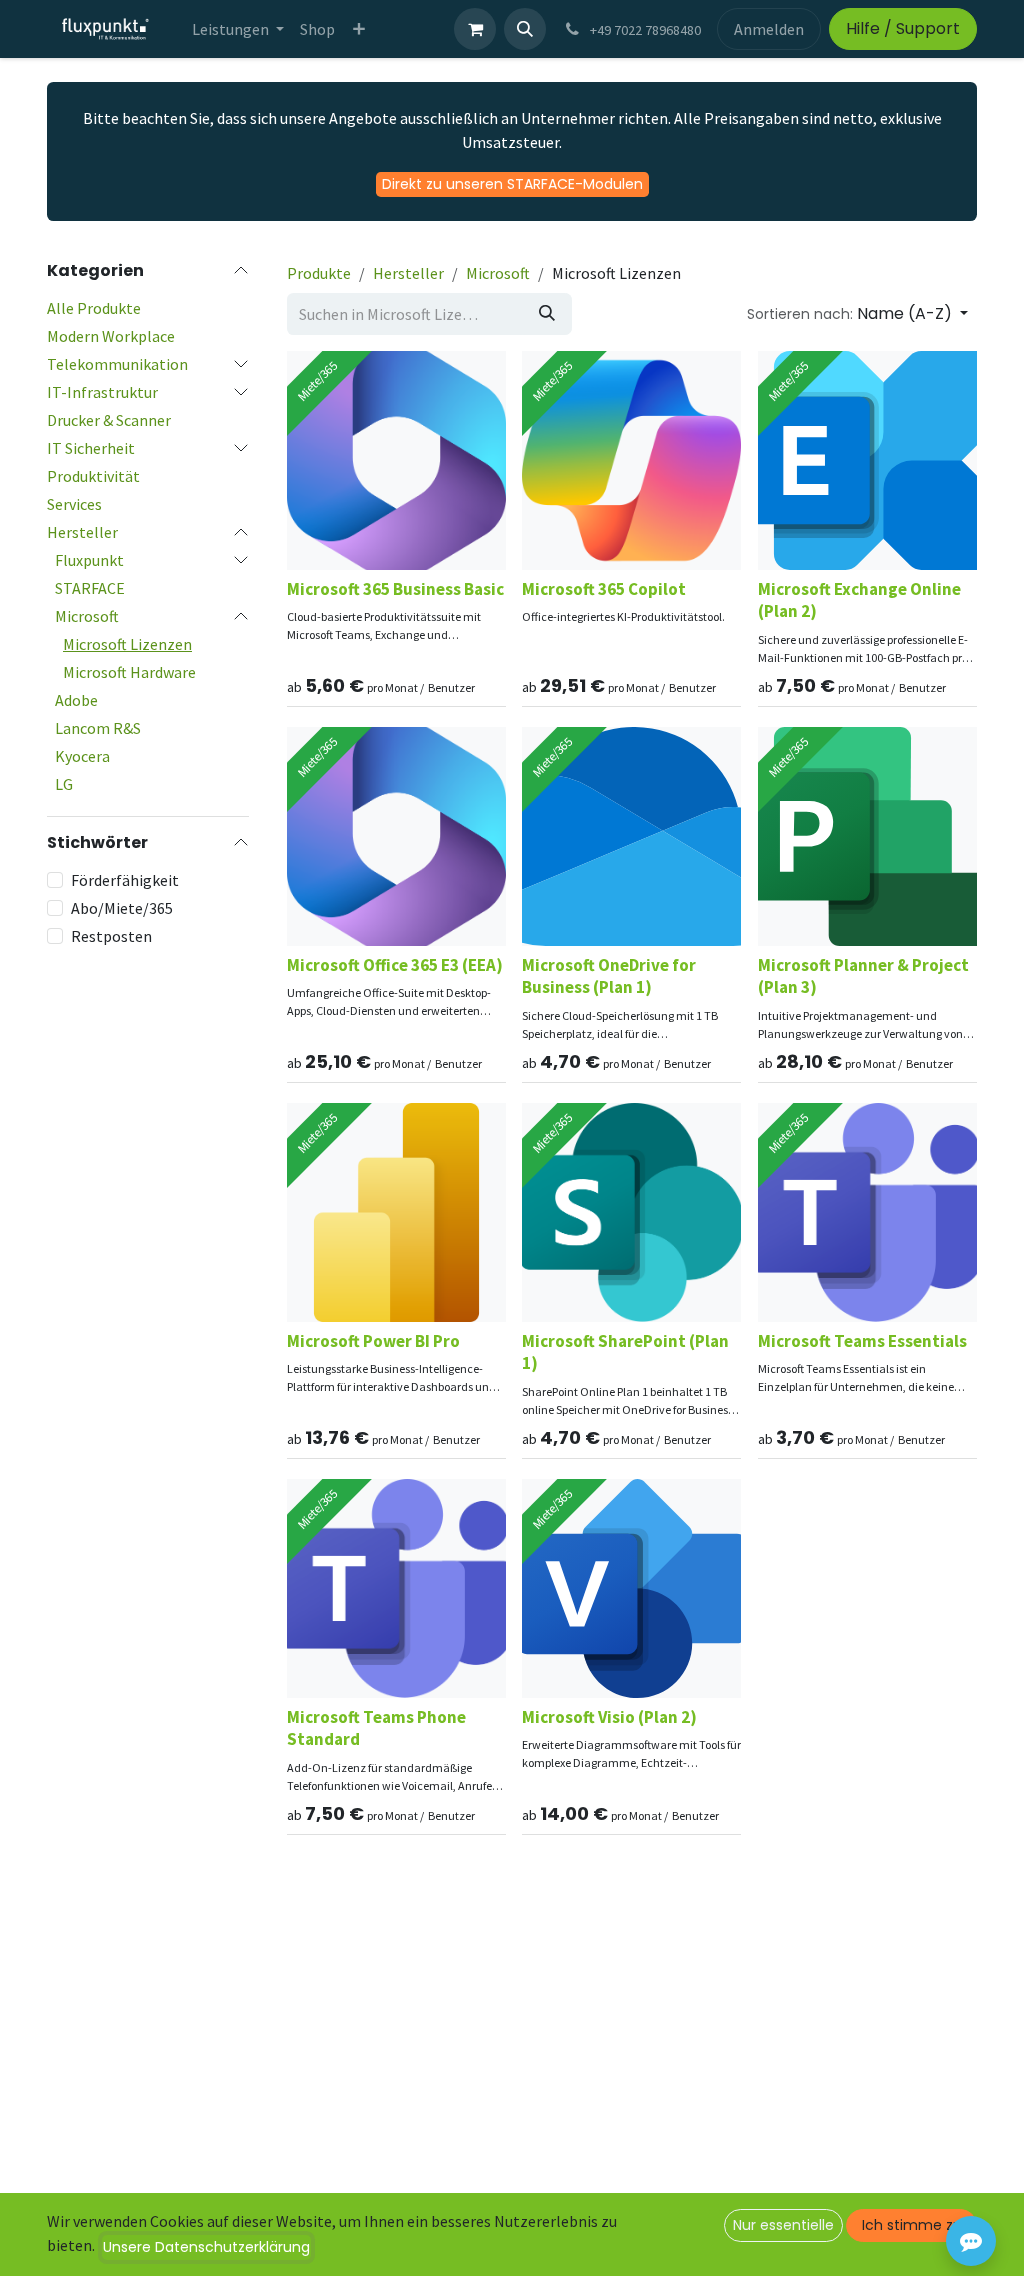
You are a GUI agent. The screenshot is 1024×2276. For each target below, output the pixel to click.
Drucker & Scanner (109, 420)
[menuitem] (238, 29)
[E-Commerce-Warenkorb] (475, 29)
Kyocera (82, 756)
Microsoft (87, 616)
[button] (525, 29)
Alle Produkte (94, 308)
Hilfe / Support (903, 28)
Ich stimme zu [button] (912, 2225)
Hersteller (82, 532)
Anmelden (769, 29)
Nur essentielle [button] (783, 2225)
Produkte (319, 273)
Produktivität (93, 476)
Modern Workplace (111, 336)
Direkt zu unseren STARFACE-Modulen (512, 184)
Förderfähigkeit (125, 880)
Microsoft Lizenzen (127, 644)
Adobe (76, 700)
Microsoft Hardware (129, 672)
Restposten (111, 936)
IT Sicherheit (91, 448)
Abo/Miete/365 (122, 908)
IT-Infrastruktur (102, 392)
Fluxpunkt (89, 560)
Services (74, 504)
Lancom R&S (98, 728)
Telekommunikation (117, 364)
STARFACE (90, 588)
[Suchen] (547, 314)
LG (64, 784)
